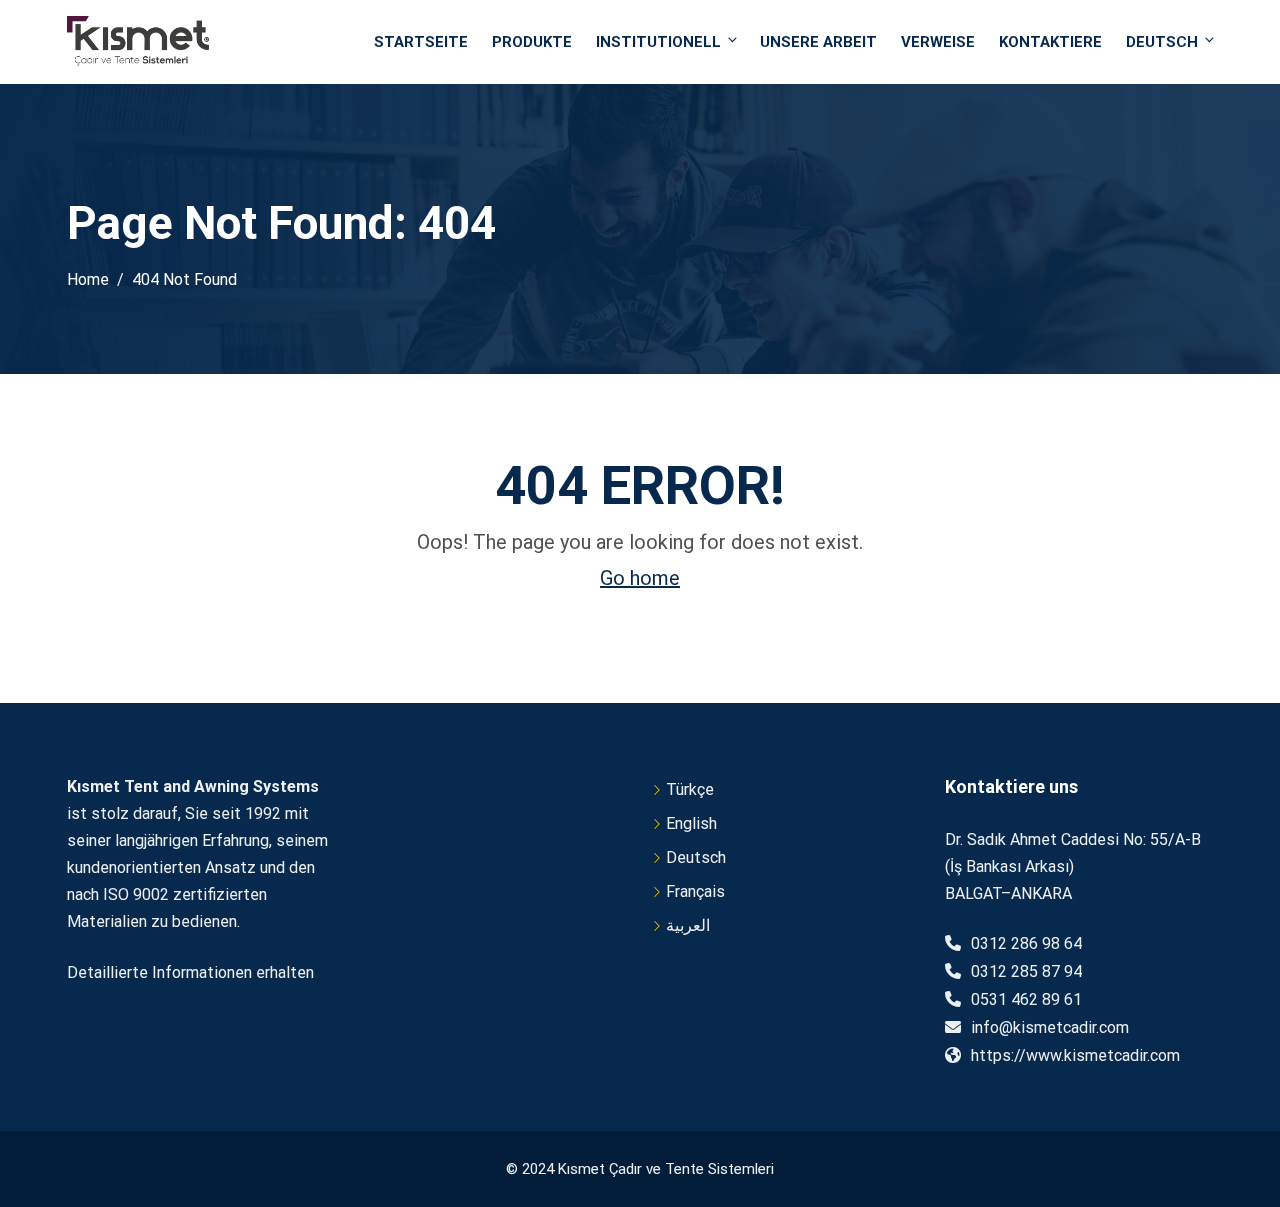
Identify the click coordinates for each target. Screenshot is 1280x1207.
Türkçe (690, 789)
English (691, 823)
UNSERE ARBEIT (818, 42)
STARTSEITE (421, 42)
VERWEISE (938, 42)
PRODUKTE (532, 42)
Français (695, 891)
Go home (640, 578)
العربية (688, 925)
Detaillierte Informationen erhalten (190, 972)
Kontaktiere (1050, 42)
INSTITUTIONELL (658, 42)
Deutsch (1162, 42)
